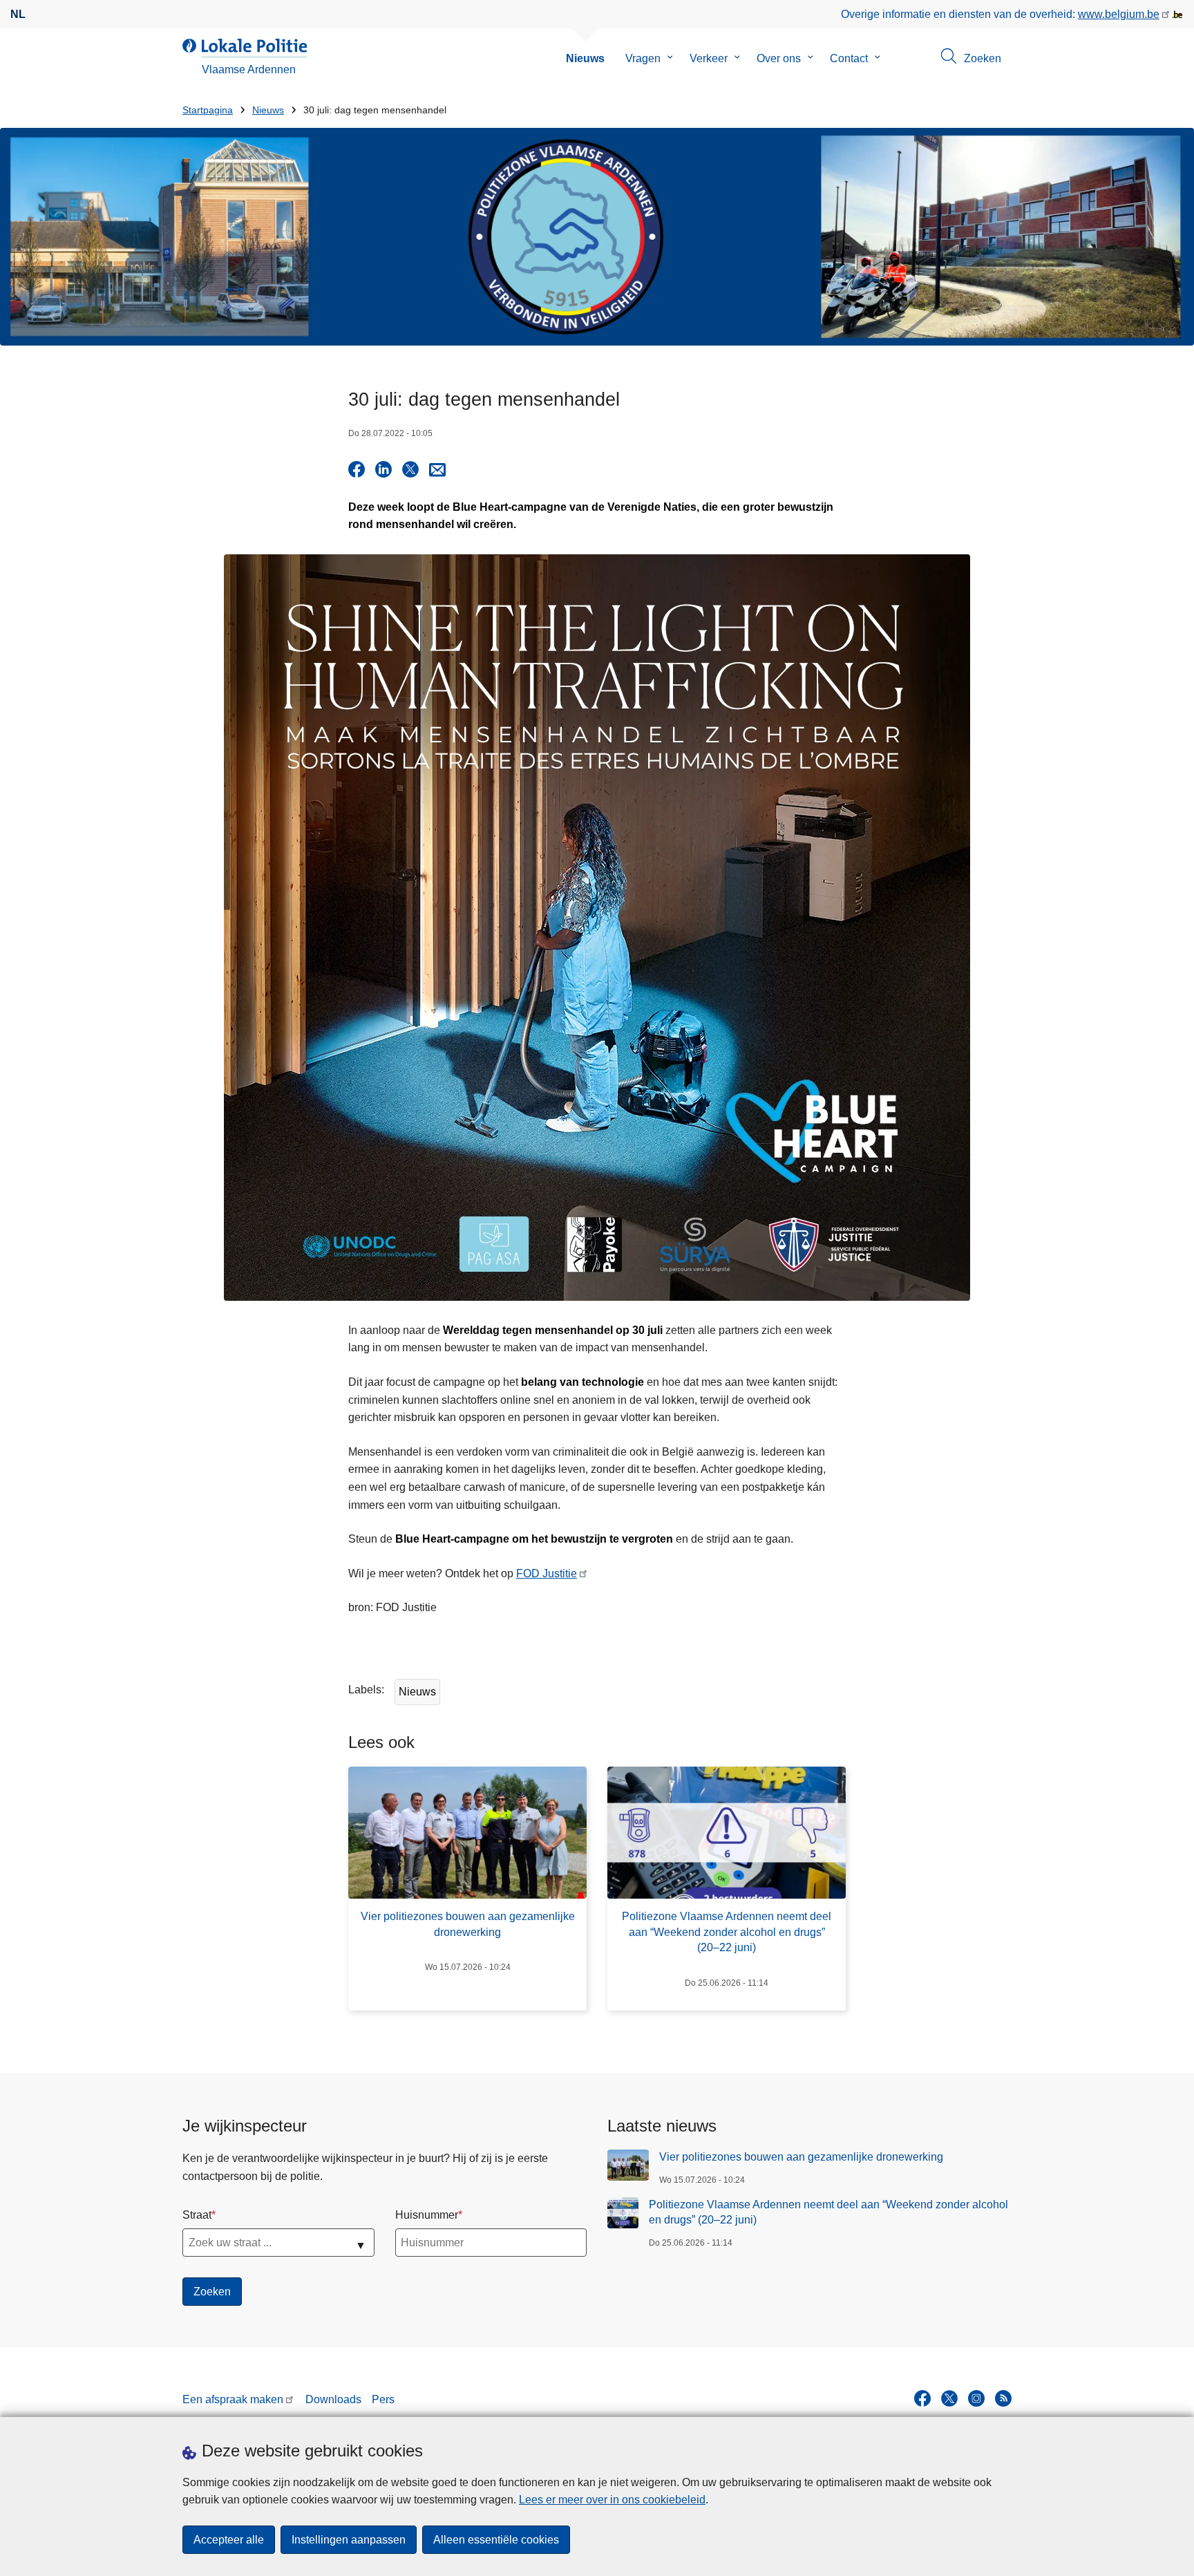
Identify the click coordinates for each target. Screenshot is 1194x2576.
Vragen (643, 58)
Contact (849, 58)
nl (18, 14)
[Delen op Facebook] (357, 469)
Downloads (333, 2399)
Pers (383, 2399)
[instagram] (976, 2398)
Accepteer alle (229, 2540)
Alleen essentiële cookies (496, 2540)
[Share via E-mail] (437, 469)
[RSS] (1003, 2398)
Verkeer (709, 58)
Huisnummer (427, 2215)
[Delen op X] (410, 469)
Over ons (779, 58)
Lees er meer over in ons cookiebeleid (612, 2500)
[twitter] (949, 2398)
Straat (197, 2215)
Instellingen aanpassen (349, 2540)
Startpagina (208, 110)
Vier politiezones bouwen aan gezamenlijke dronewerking (801, 2157)
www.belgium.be (1119, 14)
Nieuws (585, 58)
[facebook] (922, 2398)
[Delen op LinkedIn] (383, 469)
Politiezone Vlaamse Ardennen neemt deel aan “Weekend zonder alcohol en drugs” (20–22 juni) (828, 2212)
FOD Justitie (547, 1573)
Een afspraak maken (233, 2399)
